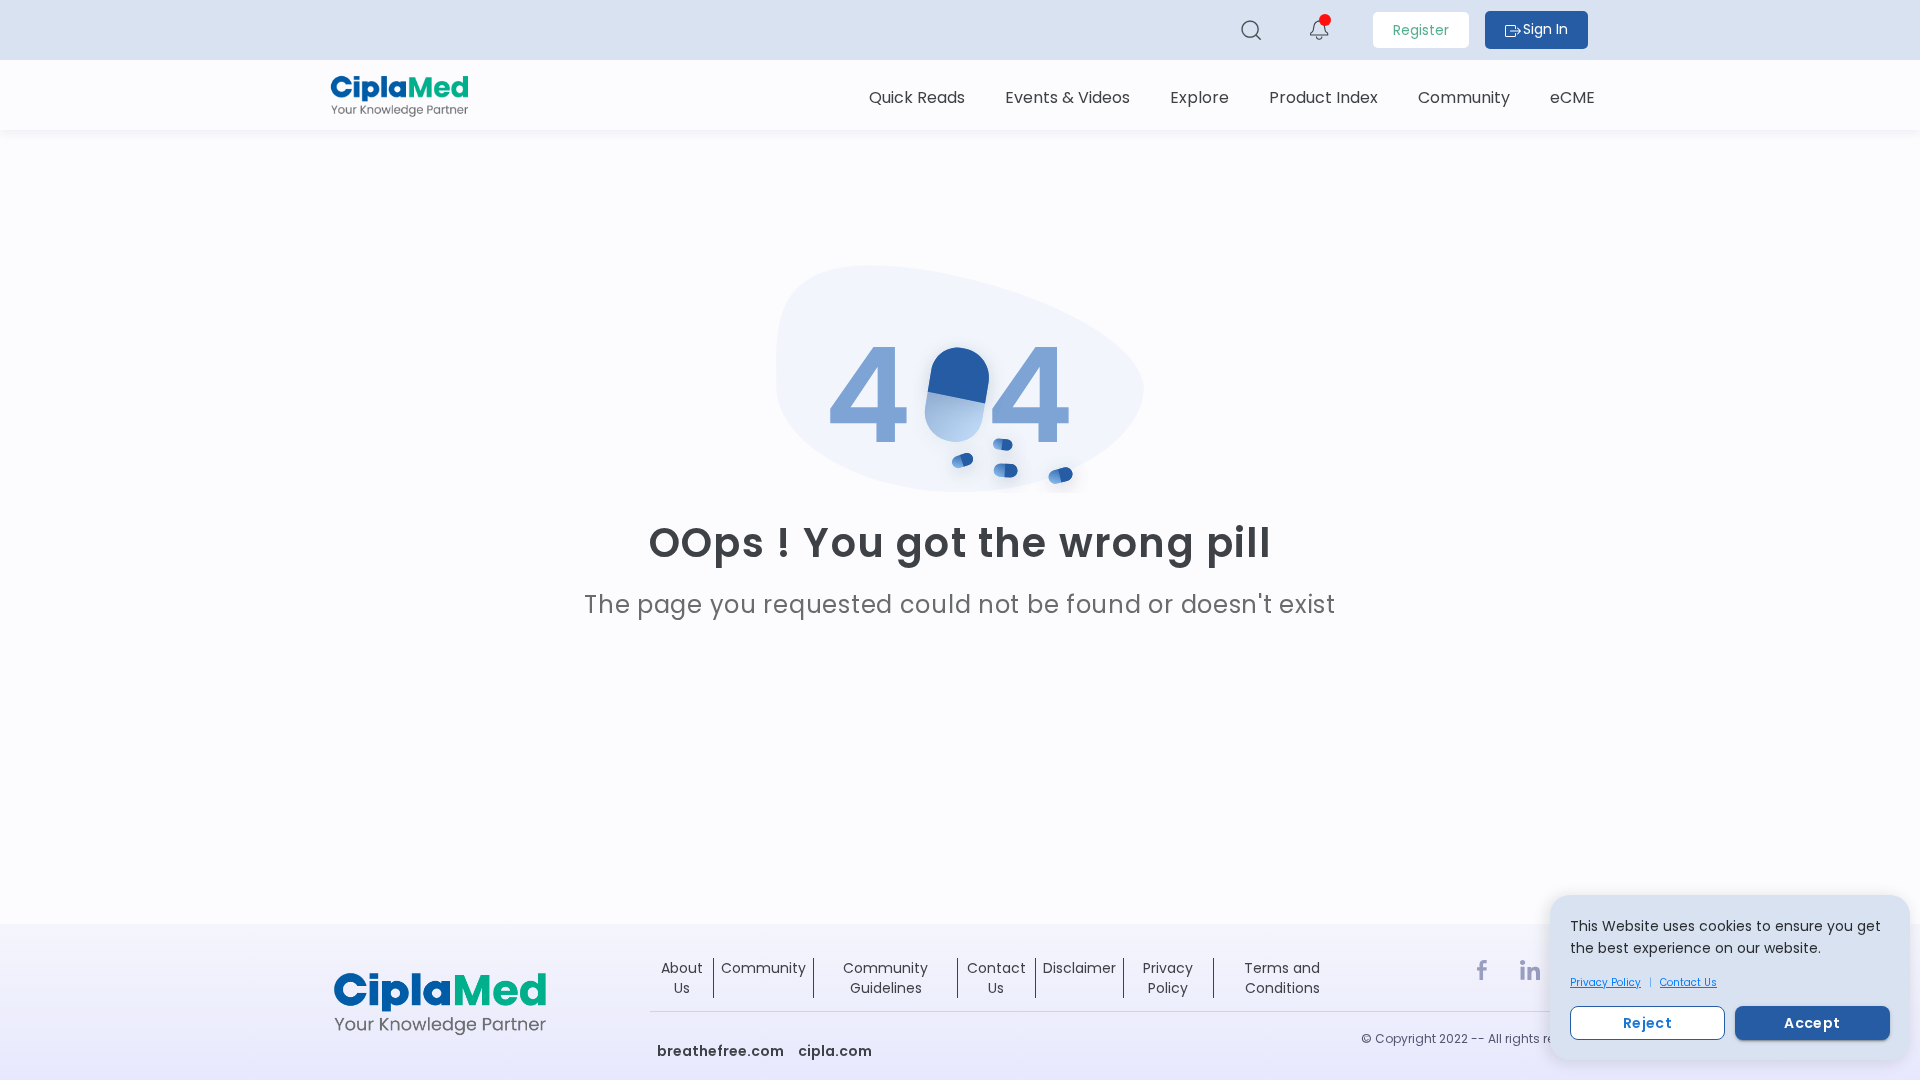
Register (1421, 30)
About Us (682, 978)
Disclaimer (1079, 968)
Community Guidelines (885, 978)
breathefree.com (720, 1051)
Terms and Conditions (1282, 978)
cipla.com (835, 1051)
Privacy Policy (1605, 982)
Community (763, 968)
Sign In (1545, 29)
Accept (1812, 1023)
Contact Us (1688, 982)
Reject (1647, 1023)
